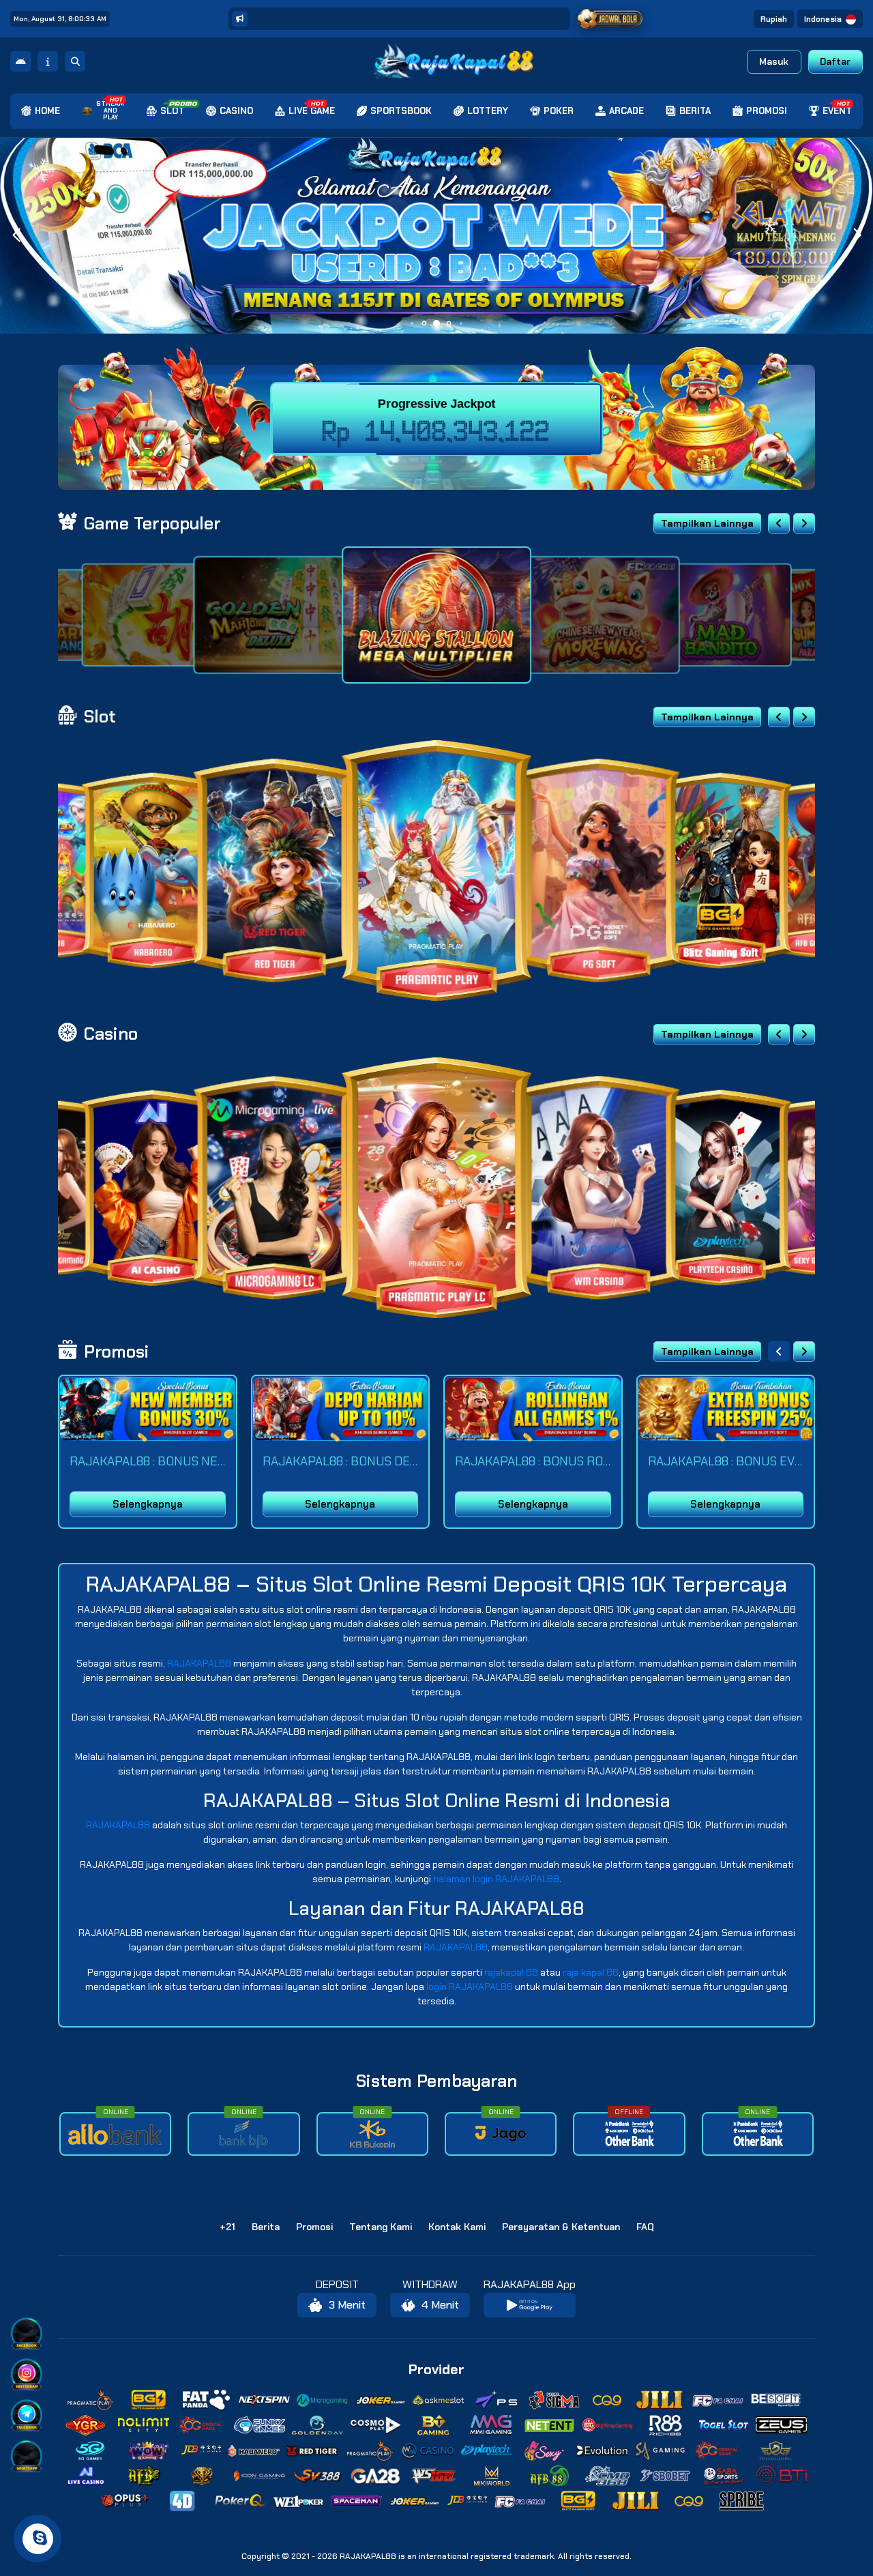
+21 (227, 2227)
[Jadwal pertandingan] (610, 19)
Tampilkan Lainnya (707, 523)
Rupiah (774, 19)
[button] (857, 235)
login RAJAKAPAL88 (470, 1987)
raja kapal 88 (591, 1972)
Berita (266, 2227)
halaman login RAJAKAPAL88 (496, 1879)
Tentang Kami (381, 2227)
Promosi (314, 2227)
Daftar (835, 61)
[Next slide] (804, 523)
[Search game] (75, 61)
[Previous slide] (779, 523)
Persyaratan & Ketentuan (561, 2227)
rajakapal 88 (511, 1972)
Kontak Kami (457, 2227)
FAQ (645, 2227)
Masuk (774, 61)
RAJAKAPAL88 (199, 1663)
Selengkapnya (148, 1504)
